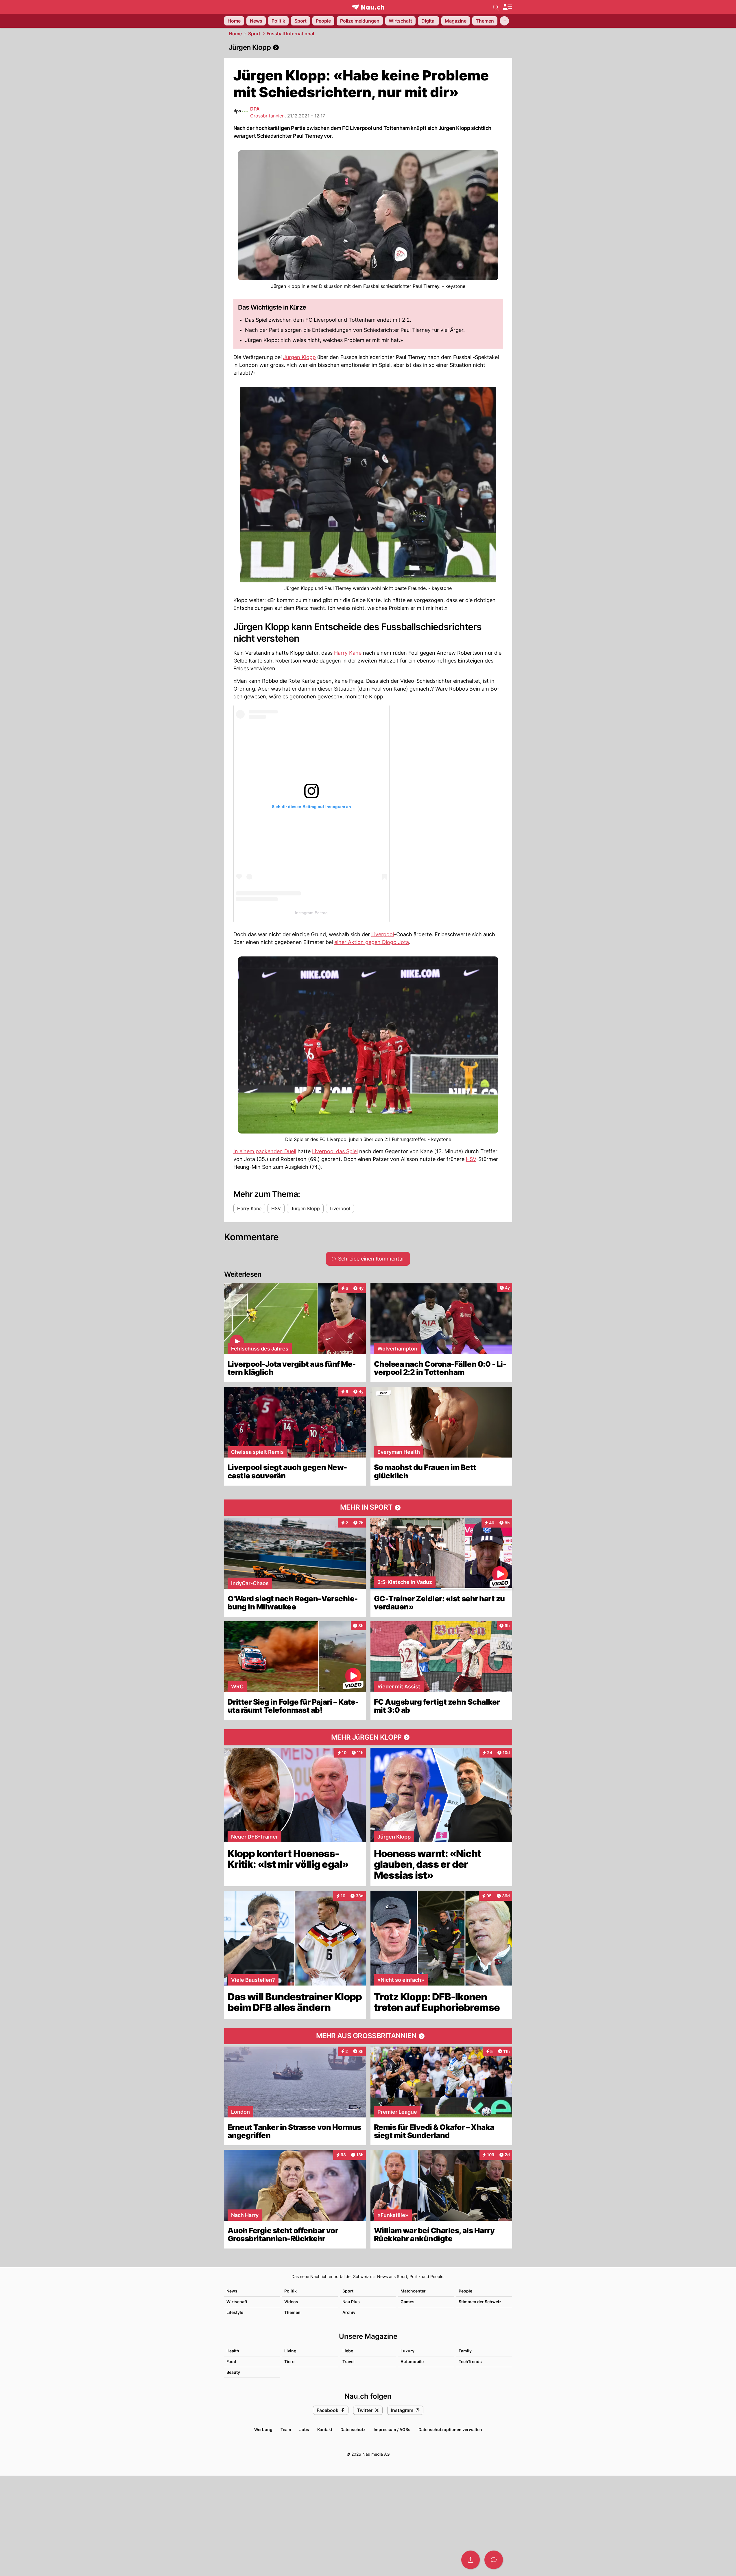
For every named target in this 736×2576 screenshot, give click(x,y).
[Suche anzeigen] (496, 7)
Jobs (304, 2429)
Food (231, 2361)
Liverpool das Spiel (335, 1151)
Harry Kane (348, 653)
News (232, 2291)
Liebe (348, 2351)
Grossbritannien (267, 116)
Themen (292, 2312)
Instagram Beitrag (311, 913)
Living (290, 2351)
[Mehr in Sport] (368, 1508)
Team (286, 2429)
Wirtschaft (237, 2302)
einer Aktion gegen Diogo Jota (372, 942)
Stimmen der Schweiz (480, 2302)
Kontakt (325, 2429)
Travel (348, 2361)
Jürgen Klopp (299, 357)
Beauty (233, 2372)
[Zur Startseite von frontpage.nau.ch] (368, 7)
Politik (290, 2291)
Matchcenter (413, 2291)
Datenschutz (353, 2429)
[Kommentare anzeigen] (494, 2560)
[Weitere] (504, 21)
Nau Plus (351, 2302)
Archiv (349, 2312)
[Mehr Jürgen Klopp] (368, 1737)
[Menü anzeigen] (507, 7)
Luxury (407, 2351)
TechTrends (470, 2361)
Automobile (412, 2361)
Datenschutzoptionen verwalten (450, 2429)
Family (465, 2351)
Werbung (263, 2429)
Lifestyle (235, 2312)
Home (235, 34)
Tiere (289, 2361)
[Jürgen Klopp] (368, 47)
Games (407, 2302)
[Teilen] (471, 2560)
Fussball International (290, 34)
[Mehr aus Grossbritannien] (368, 2036)
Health (233, 2351)
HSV (471, 1159)
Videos (291, 2302)
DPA (255, 109)
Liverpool (383, 934)
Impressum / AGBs (392, 2429)
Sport (254, 34)
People (465, 2291)
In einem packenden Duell (265, 1151)
